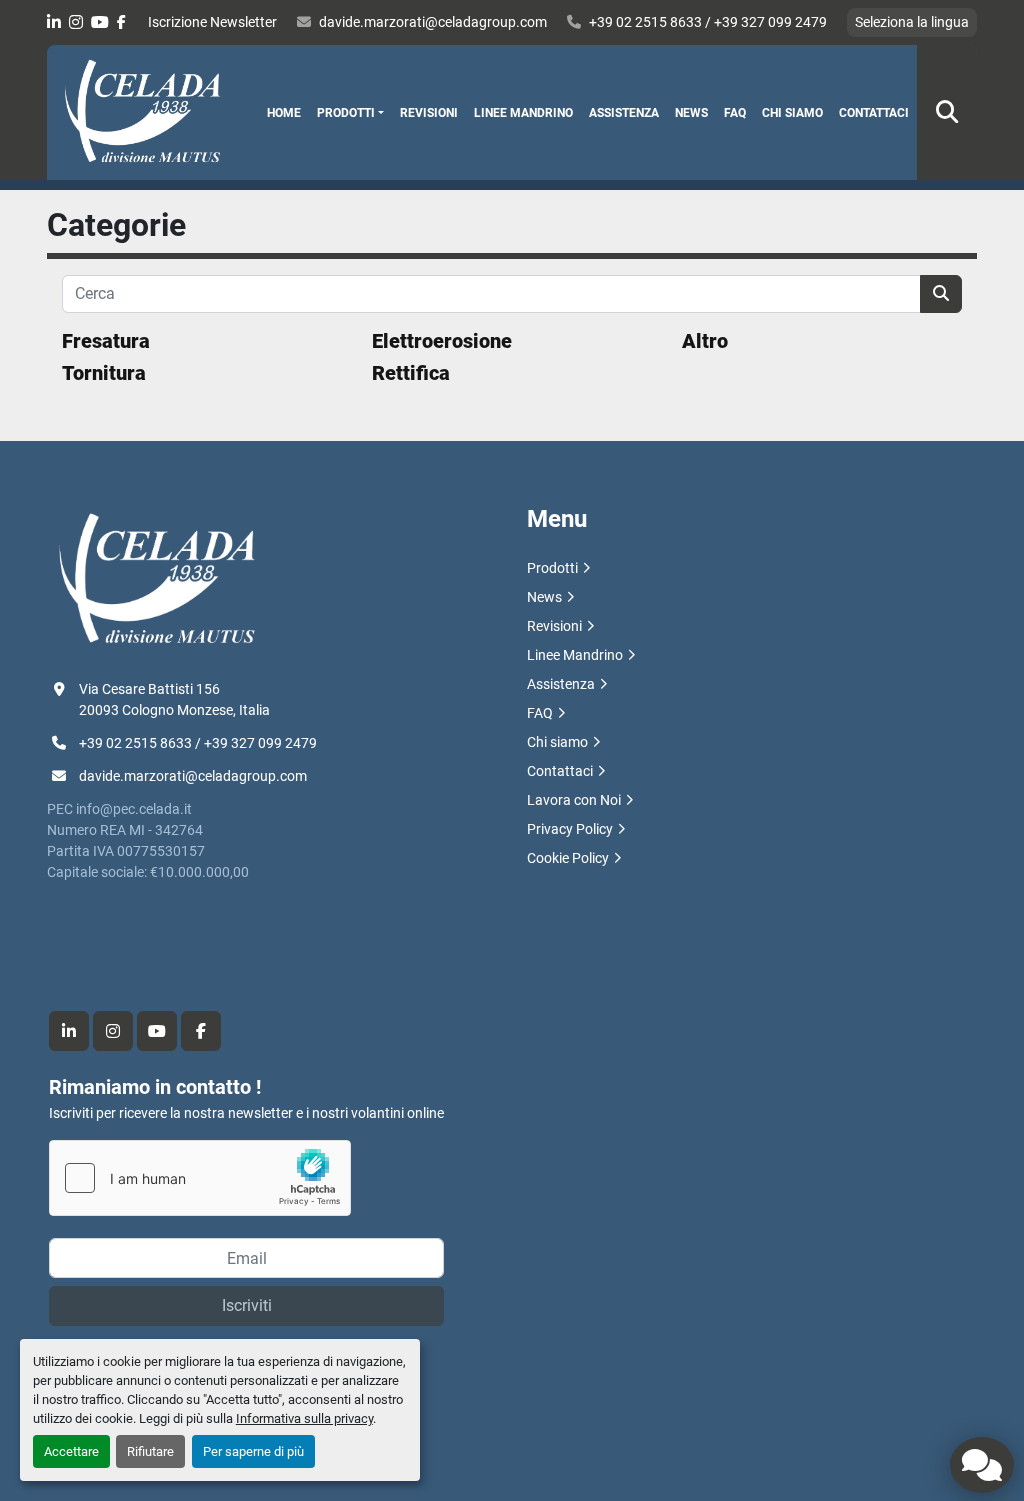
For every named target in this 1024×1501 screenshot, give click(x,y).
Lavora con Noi (574, 800)
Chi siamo (792, 113)
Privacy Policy (570, 829)
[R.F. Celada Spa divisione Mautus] (157, 579)
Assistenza (624, 113)
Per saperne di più (253, 1451)
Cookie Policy (568, 858)
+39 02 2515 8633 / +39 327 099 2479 (708, 22)
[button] (350, 112)
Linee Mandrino (523, 113)
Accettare (71, 1451)
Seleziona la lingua (912, 22)
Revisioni (429, 113)
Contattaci (874, 113)
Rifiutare (150, 1451)
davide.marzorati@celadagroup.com (433, 22)
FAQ (735, 113)
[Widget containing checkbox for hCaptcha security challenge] (200, 1178)
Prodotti (346, 113)
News (691, 113)
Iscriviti (247, 1305)
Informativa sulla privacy (304, 1418)
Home (284, 113)
